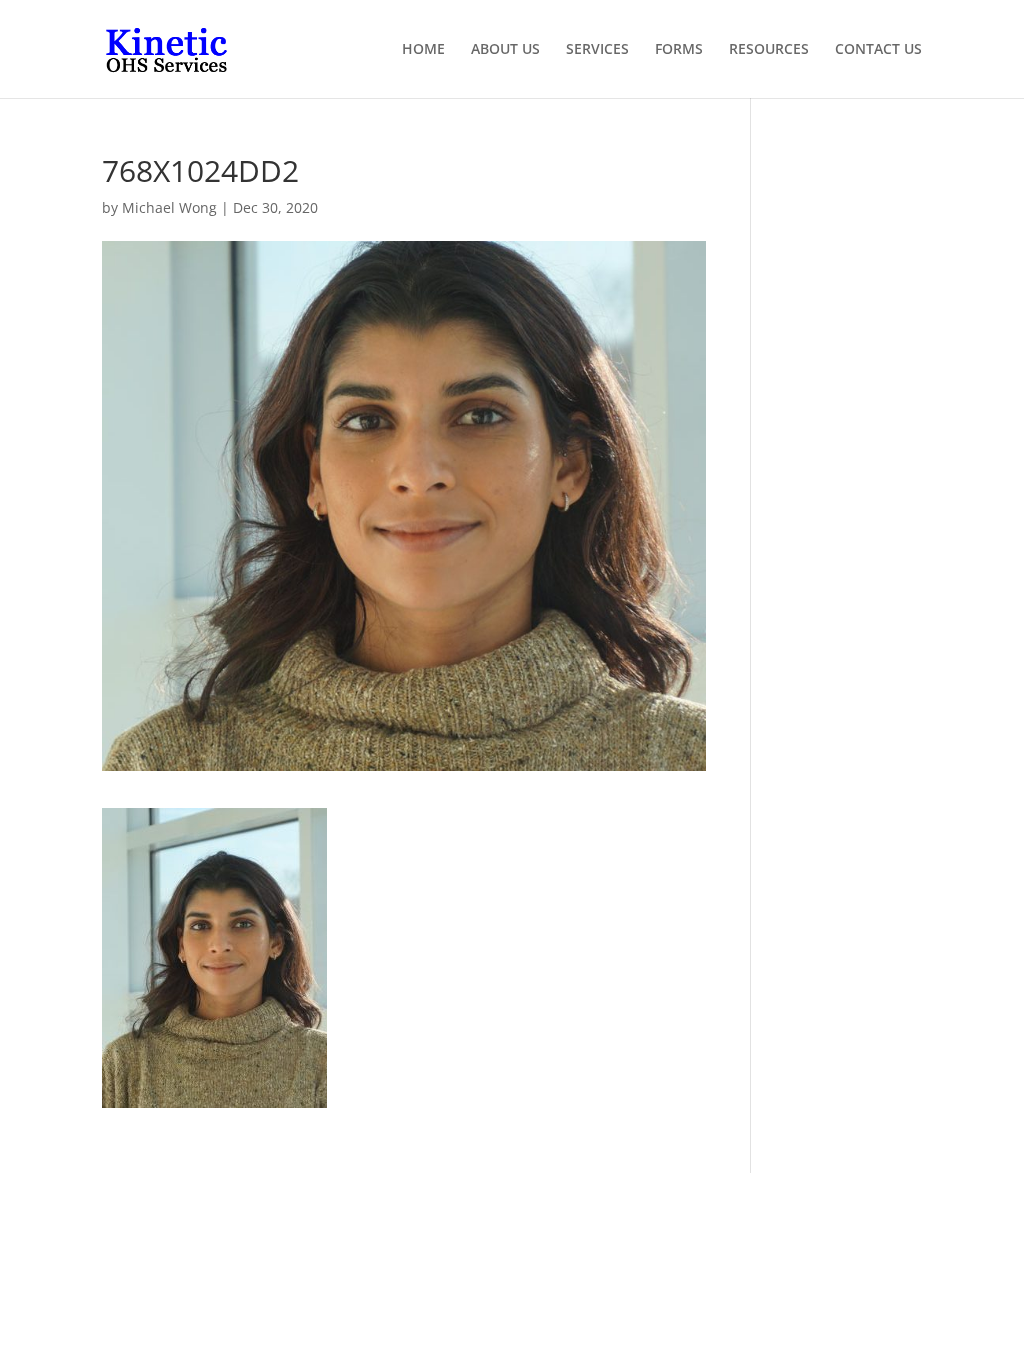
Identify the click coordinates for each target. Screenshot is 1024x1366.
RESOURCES (769, 50)
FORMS (679, 50)
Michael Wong (169, 207)
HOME (423, 50)
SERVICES (597, 50)
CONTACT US (878, 50)
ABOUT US (505, 50)
